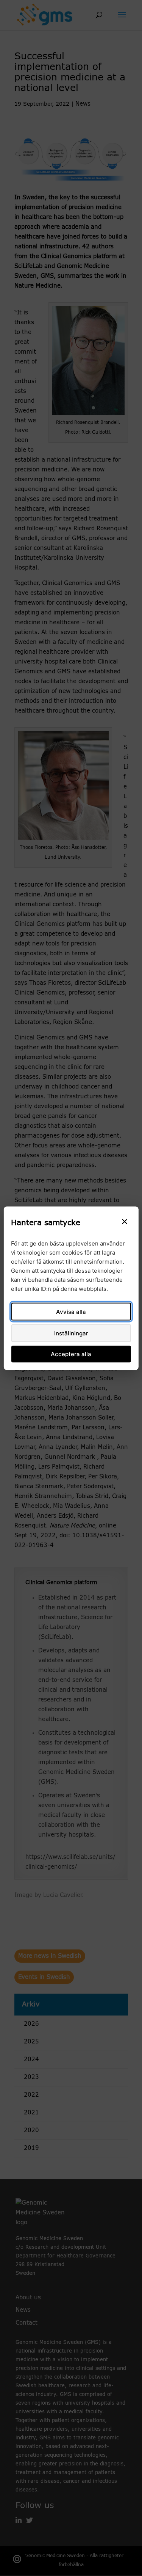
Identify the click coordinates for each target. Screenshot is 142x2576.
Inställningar (71, 1333)
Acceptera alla (71, 1354)
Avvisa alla (71, 1311)
